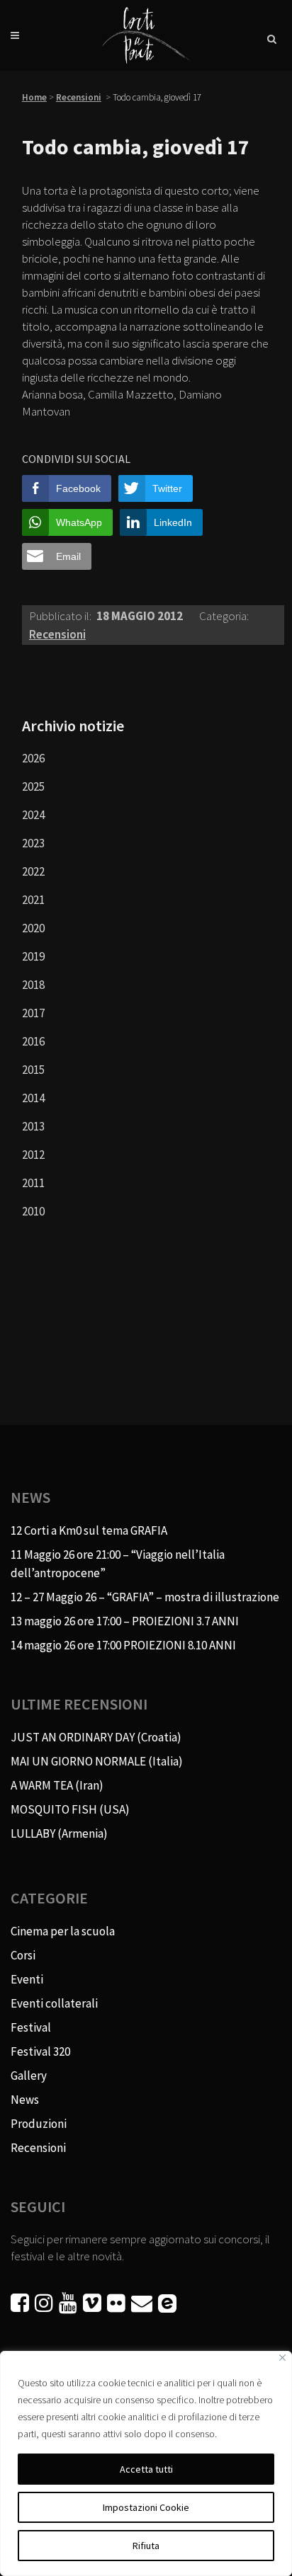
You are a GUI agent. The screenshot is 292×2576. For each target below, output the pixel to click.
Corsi (23, 1955)
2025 (33, 786)
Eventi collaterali (54, 2003)
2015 (33, 1070)
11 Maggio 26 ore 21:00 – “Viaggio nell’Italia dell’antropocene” (118, 1564)
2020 (33, 928)
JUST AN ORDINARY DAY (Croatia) (96, 1737)
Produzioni (39, 2124)
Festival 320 (40, 2051)
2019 (33, 956)
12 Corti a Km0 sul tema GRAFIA (89, 1530)
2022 (33, 871)
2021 (33, 900)
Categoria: (224, 616)
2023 (33, 843)
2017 (33, 1013)
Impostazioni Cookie (146, 2507)
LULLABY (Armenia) (59, 1833)
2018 (33, 985)
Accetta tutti (146, 2469)
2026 (33, 758)
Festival (31, 2027)
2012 (33, 1155)
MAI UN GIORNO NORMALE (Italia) (97, 1761)
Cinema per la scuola (63, 1931)
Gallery (29, 2076)
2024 (33, 815)
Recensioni (79, 97)
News (25, 2100)
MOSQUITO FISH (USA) (70, 1809)
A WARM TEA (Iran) (57, 1785)
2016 (33, 1041)
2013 (33, 1126)
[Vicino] (282, 2358)
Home (34, 97)
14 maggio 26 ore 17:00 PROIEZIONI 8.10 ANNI (123, 1645)
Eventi (27, 1979)
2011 (33, 1183)
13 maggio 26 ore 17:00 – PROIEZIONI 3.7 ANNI (125, 1621)
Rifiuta (146, 2546)
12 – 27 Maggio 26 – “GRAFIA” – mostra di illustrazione (145, 1597)
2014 (33, 1098)
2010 (33, 1211)
